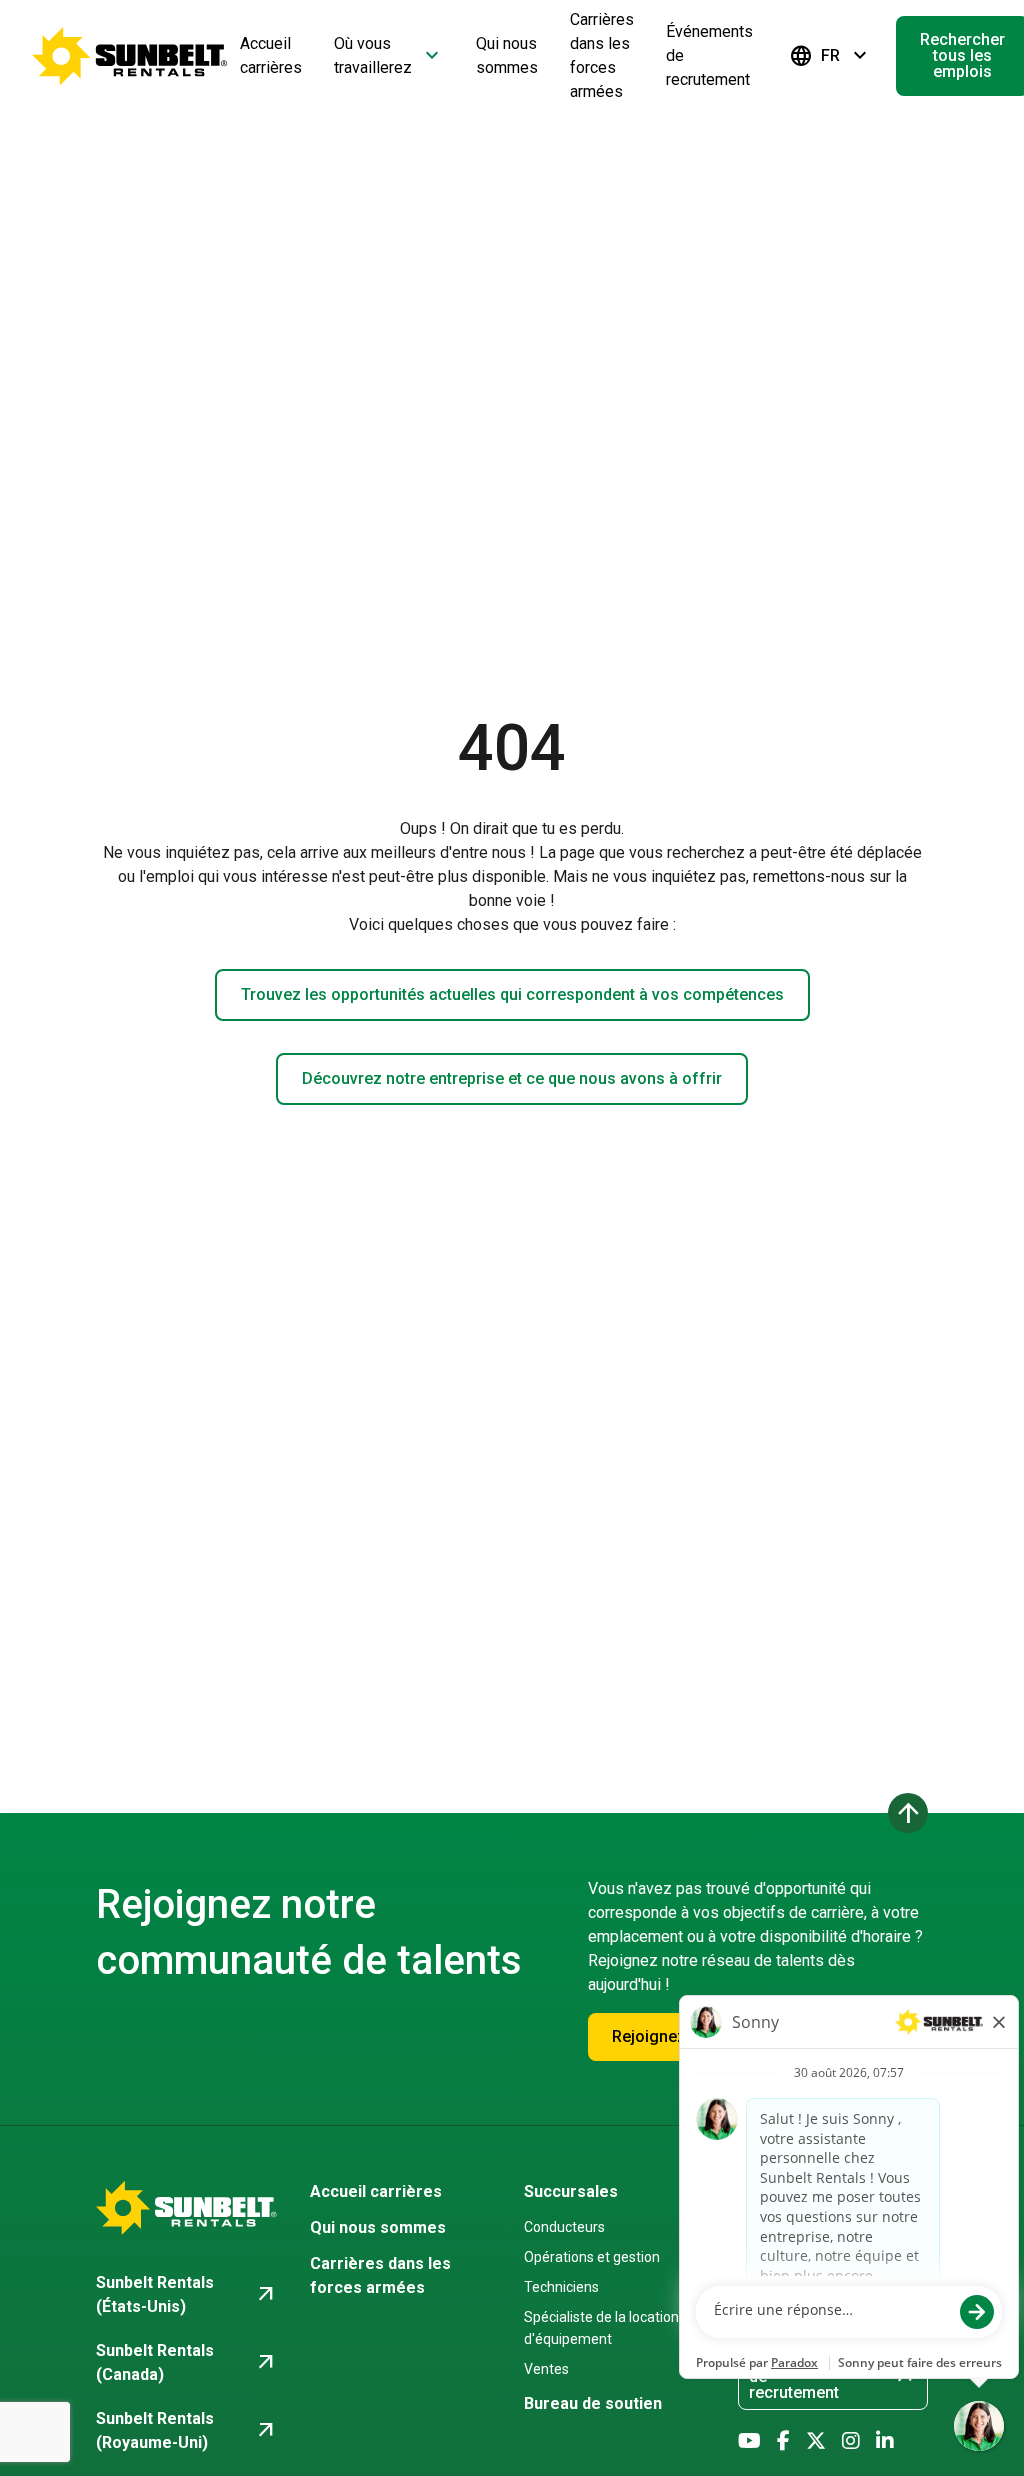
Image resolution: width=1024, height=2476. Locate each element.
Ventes (546, 2369)
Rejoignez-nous (670, 2036)
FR (830, 56)
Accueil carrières (376, 2191)
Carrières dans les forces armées (380, 2275)
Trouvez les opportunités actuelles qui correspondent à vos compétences (512, 994)
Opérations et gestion (592, 2257)
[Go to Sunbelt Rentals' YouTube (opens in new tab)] (749, 2441)
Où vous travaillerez (389, 55)
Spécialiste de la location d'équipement (601, 2328)
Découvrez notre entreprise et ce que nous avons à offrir (512, 1078)
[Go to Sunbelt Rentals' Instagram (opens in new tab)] (851, 2441)
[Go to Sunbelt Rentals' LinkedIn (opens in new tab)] (885, 2441)
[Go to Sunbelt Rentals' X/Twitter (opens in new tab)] (816, 2441)
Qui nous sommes (378, 2227)
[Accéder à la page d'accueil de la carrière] (130, 56)
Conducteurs (564, 2227)
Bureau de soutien (593, 2403)
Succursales (571, 2191)
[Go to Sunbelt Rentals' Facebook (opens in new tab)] (783, 2441)
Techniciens (561, 2287)
